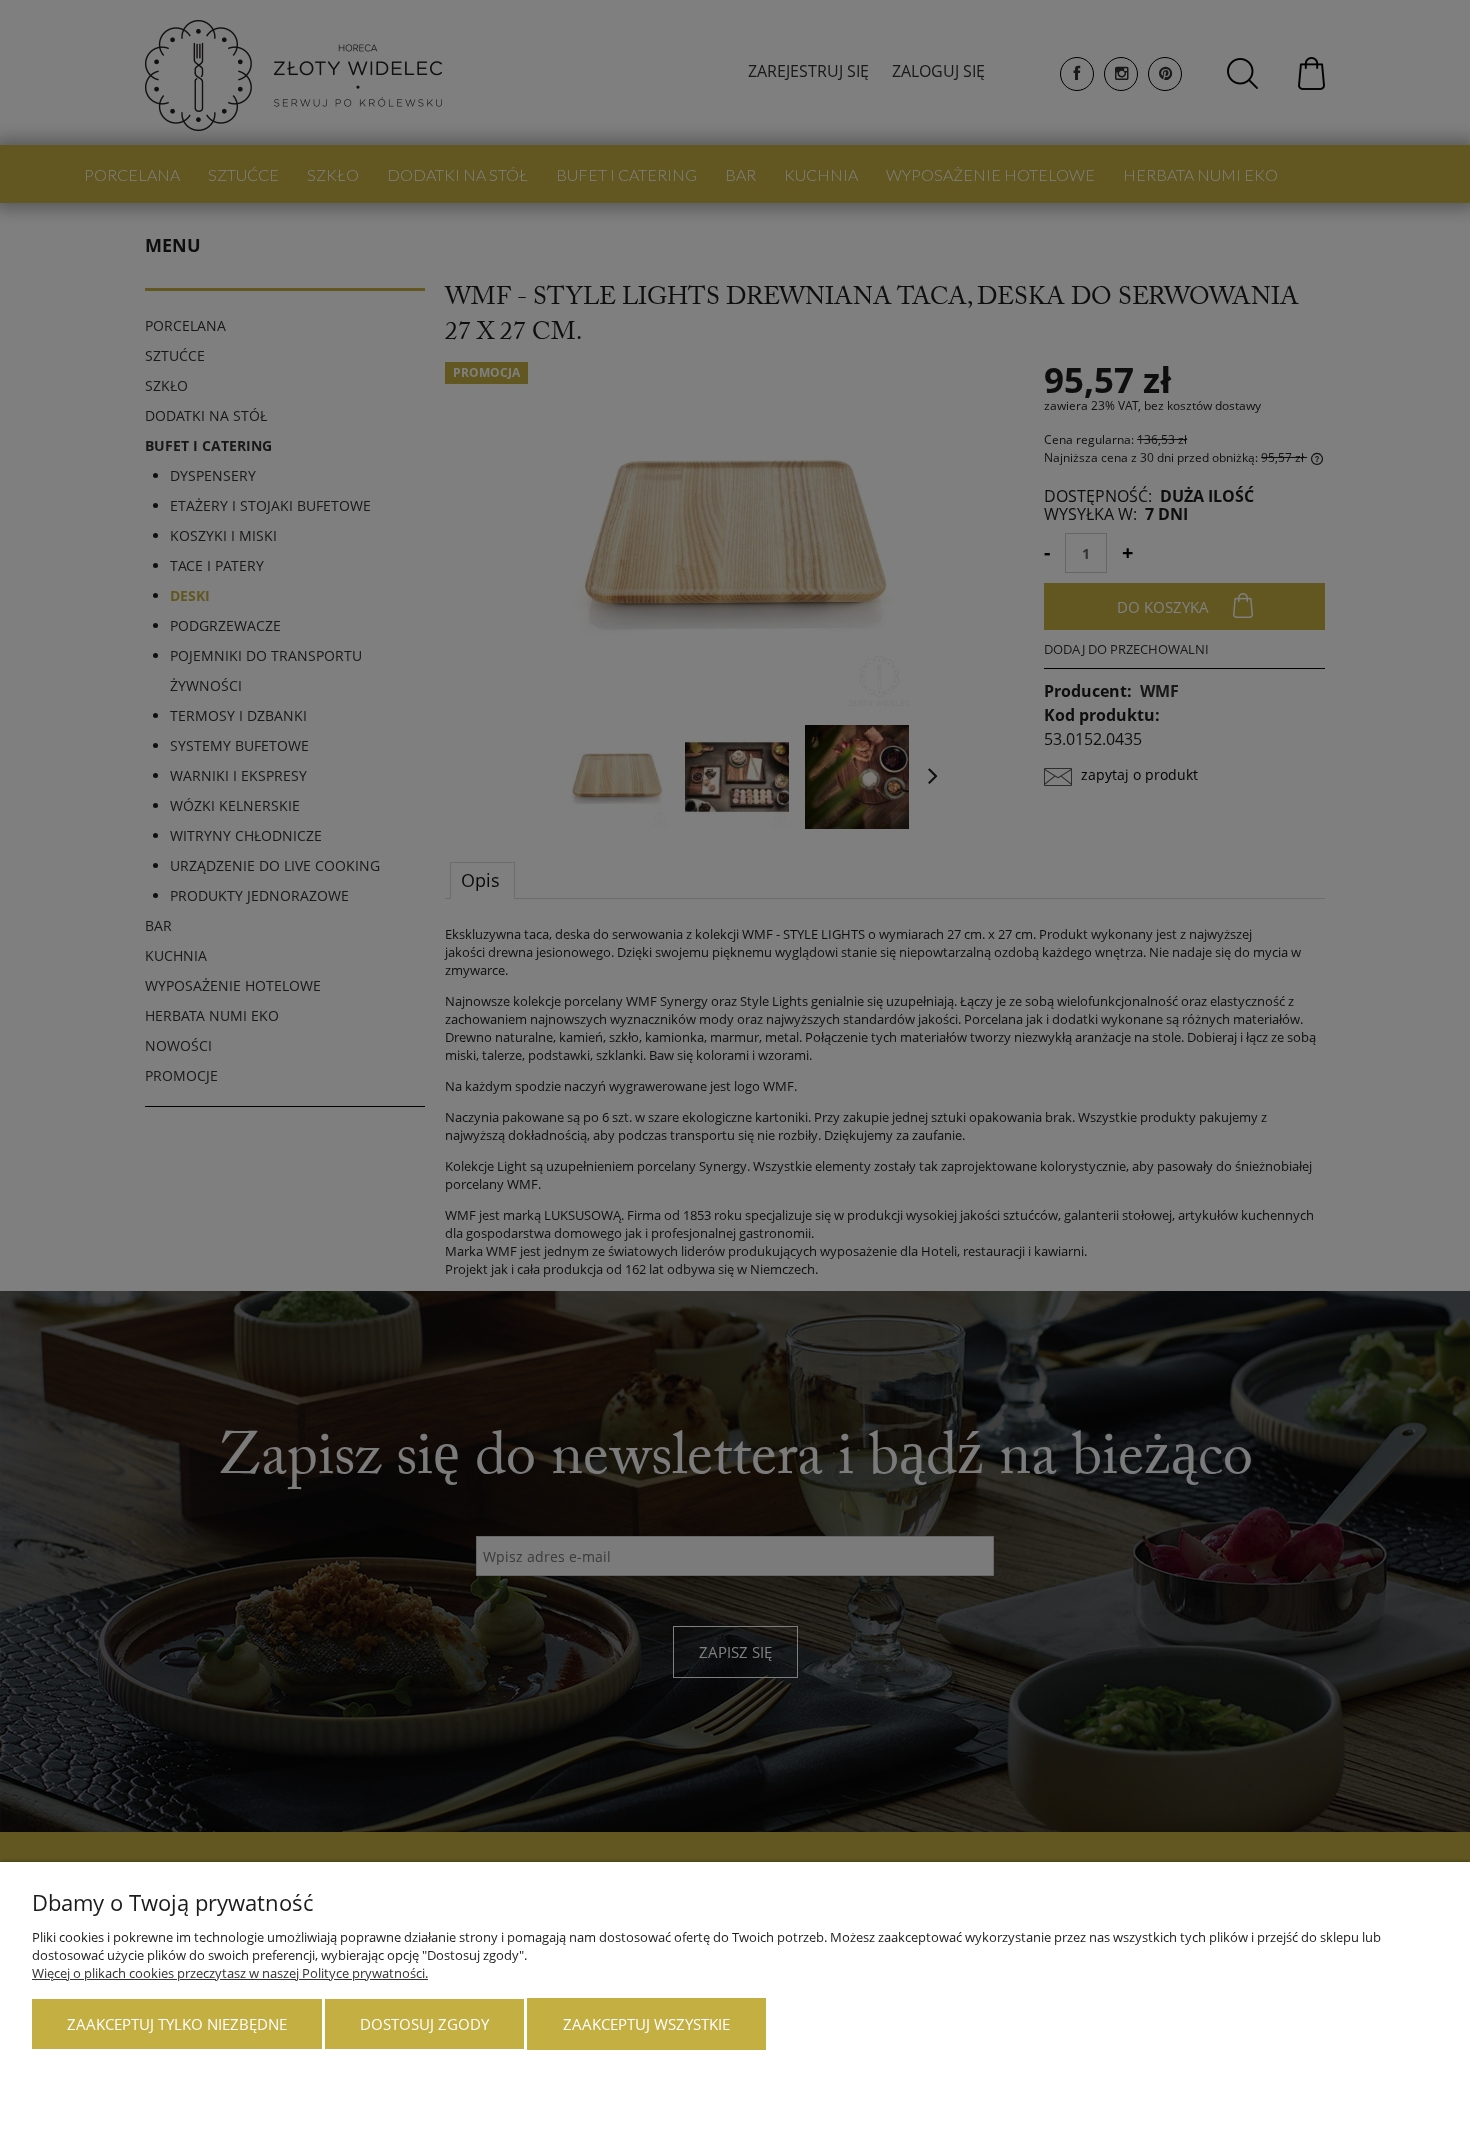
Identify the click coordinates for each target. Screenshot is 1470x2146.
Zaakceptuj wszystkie (646, 2024)
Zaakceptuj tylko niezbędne (177, 2024)
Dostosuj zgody (424, 2024)
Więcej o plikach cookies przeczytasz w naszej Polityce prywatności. (230, 1973)
